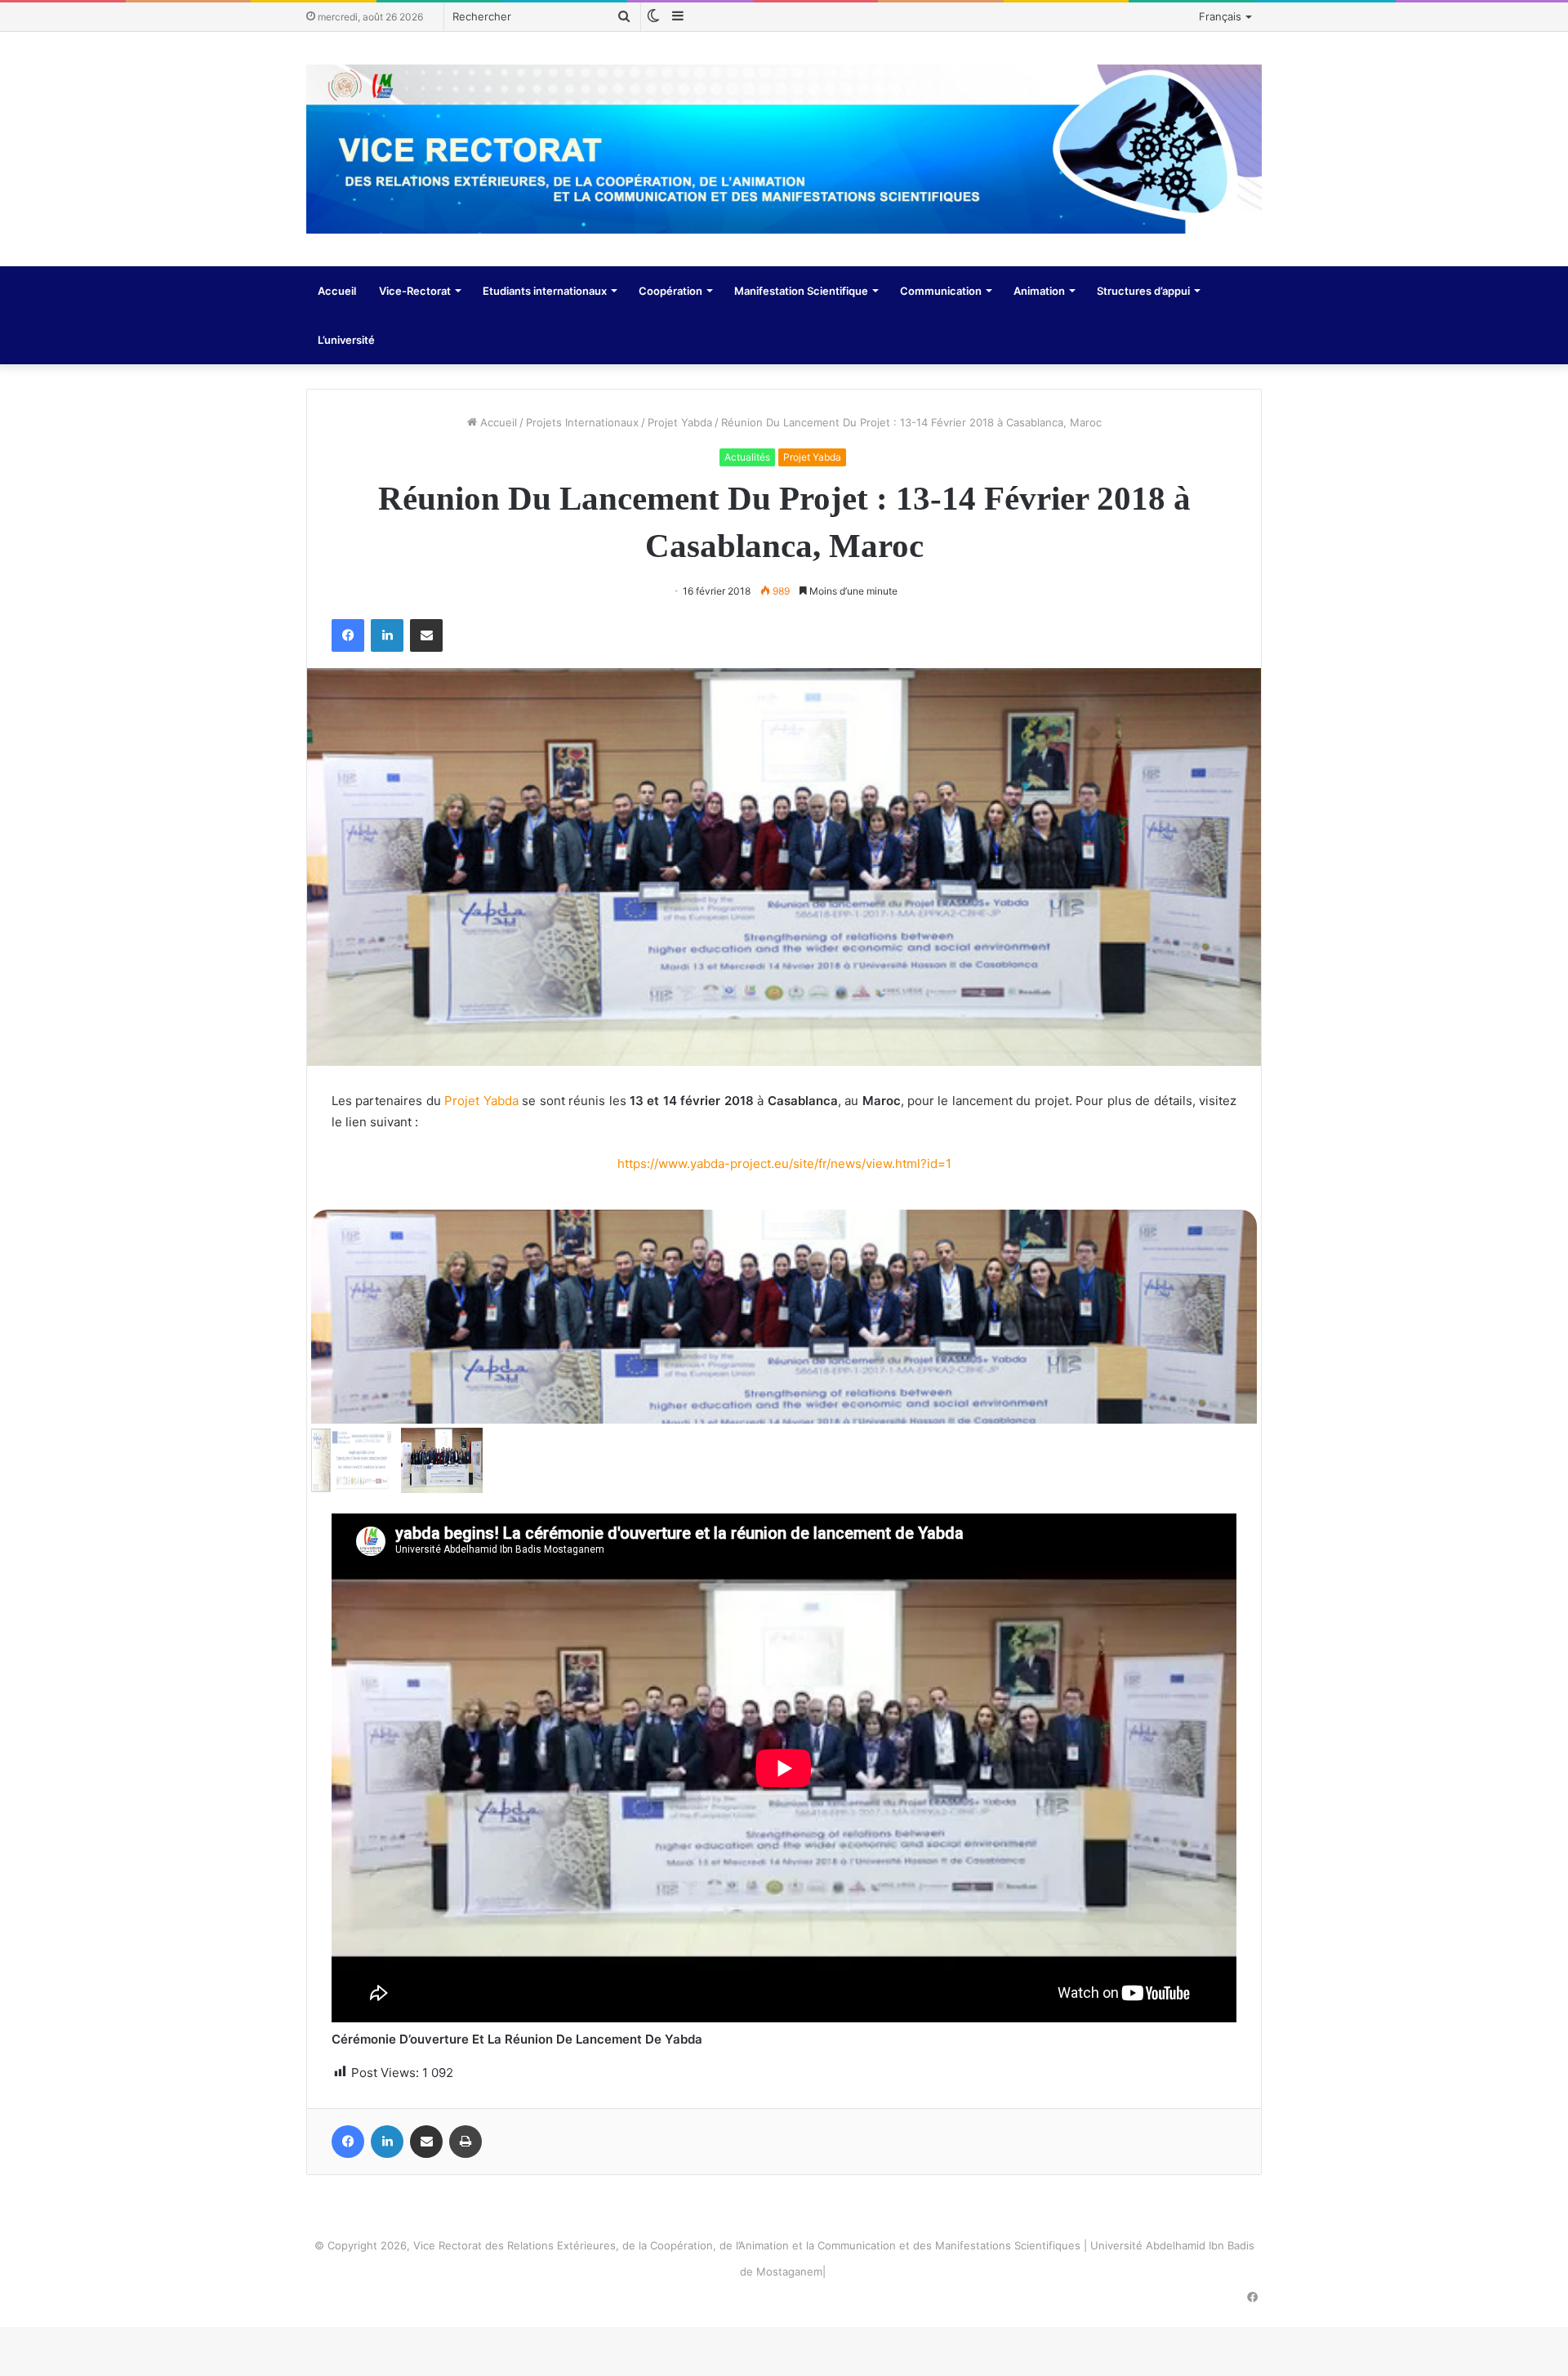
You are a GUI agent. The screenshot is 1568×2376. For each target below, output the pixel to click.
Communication (941, 291)
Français (1220, 16)
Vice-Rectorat (415, 291)
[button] (784, 1309)
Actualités (747, 457)
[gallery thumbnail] (352, 1460)
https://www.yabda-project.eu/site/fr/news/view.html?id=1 (784, 1163)
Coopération (670, 291)
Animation (1039, 291)
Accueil (337, 291)
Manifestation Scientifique (801, 291)
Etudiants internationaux (545, 291)
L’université (346, 340)
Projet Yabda (680, 422)
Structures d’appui (1143, 291)
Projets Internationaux (582, 422)
